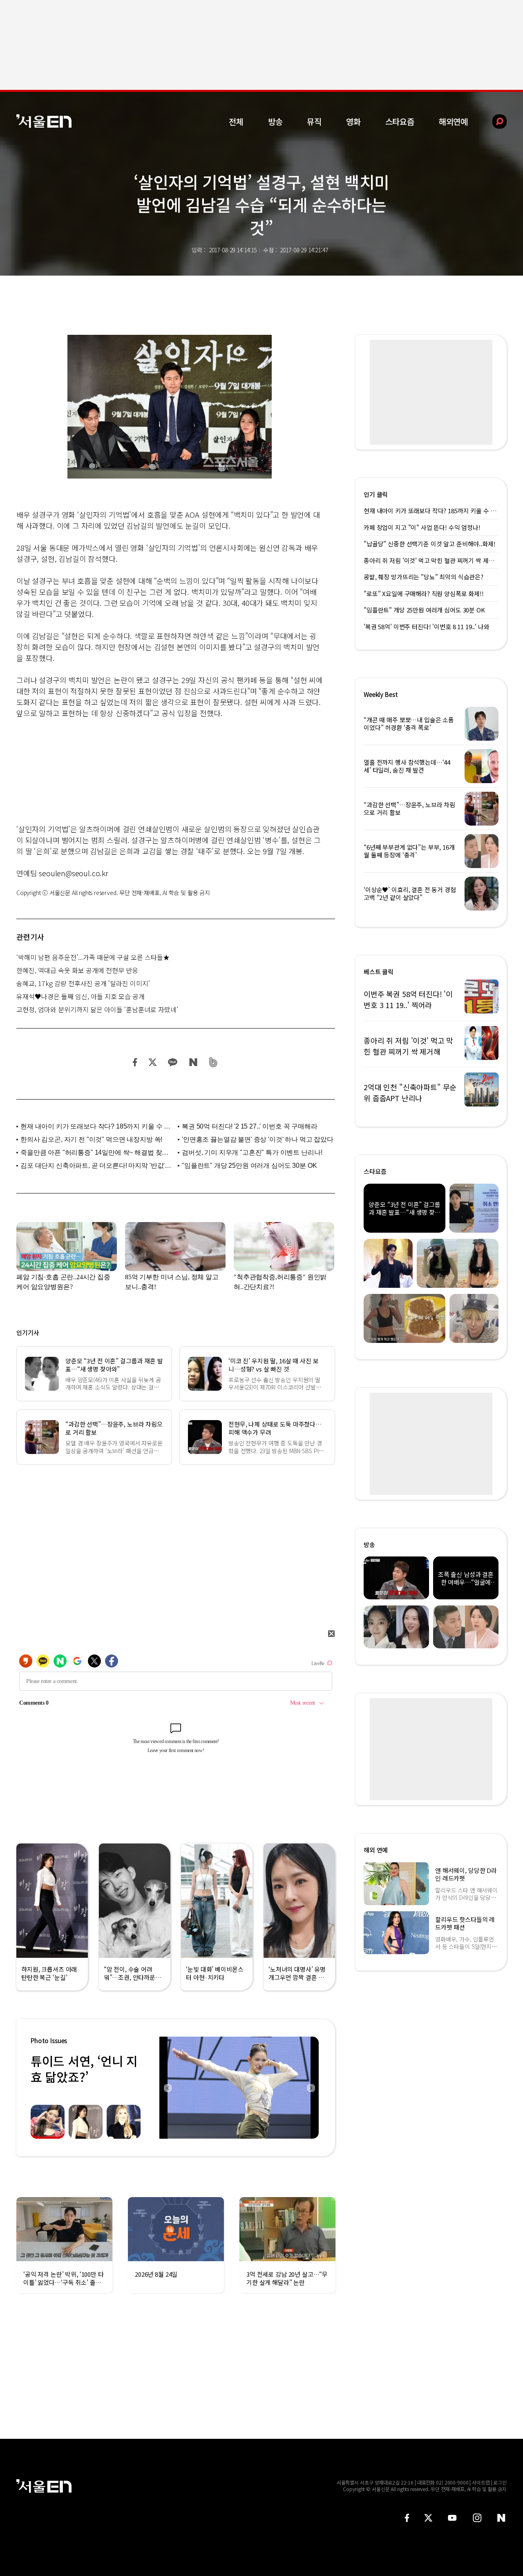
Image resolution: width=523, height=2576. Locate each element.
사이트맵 (481, 2482)
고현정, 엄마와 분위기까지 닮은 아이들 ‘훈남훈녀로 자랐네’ (97, 1009)
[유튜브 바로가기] (452, 2518)
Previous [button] (168, 2088)
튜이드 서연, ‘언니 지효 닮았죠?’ (84, 2069)
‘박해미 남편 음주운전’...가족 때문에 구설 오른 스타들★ (93, 957)
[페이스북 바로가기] (407, 2518)
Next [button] (311, 2088)
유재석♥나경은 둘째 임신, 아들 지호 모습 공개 (80, 996)
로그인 (500, 2482)
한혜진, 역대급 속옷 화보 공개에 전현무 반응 (77, 970)
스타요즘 (400, 121)
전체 (236, 121)
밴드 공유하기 (213, 1062)
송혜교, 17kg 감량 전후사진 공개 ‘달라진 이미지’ (83, 983)
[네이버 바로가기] (502, 2518)
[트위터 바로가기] (428, 2518)
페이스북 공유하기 (135, 1062)
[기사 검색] (493, 121)
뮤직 (314, 121)
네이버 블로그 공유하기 (193, 1062)
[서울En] (44, 121)
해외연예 (453, 121)
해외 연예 (376, 1850)
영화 (353, 121)
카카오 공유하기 (172, 1062)
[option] (239, 2088)
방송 (275, 121)
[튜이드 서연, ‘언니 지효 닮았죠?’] (239, 2088)
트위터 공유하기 (152, 1062)
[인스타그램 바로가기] (477, 2518)
